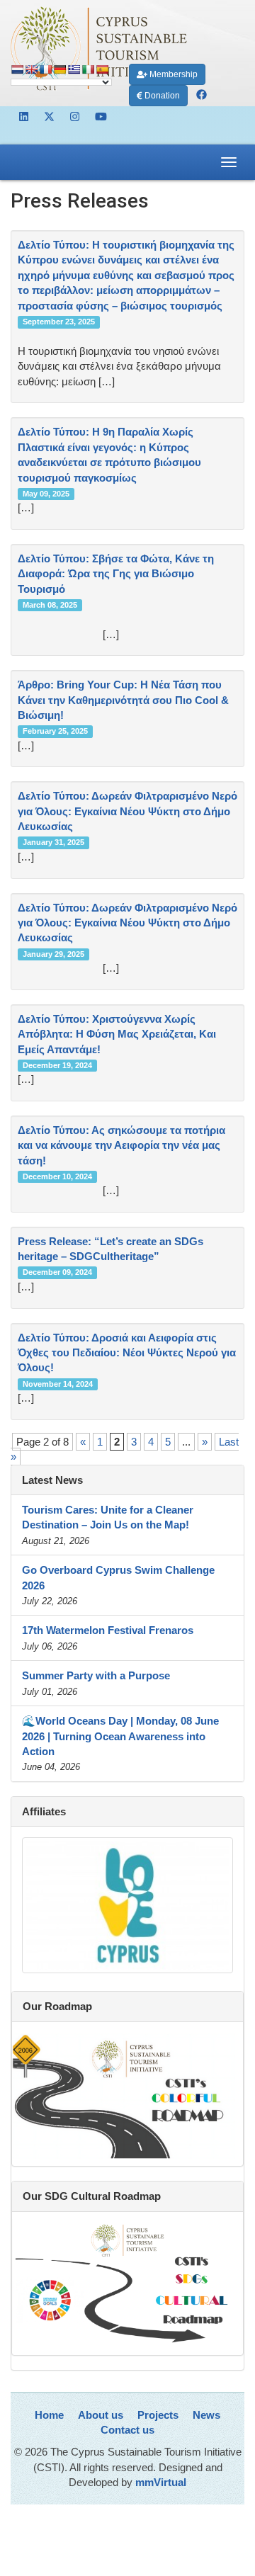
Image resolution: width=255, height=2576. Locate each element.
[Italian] (88, 69)
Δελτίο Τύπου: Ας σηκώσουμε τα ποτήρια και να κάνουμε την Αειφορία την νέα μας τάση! (121, 1145)
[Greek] (74, 69)
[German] (59, 69)
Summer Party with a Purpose (96, 1675)
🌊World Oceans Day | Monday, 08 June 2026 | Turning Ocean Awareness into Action (120, 1736)
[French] (45, 69)
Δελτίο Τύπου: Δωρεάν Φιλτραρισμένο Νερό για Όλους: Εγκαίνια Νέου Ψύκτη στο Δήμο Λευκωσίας (127, 811)
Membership (172, 74)
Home (49, 2415)
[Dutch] (17, 69)
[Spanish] (102, 69)
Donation (161, 96)
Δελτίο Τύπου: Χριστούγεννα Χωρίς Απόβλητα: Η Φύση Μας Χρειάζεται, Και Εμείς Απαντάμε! (117, 1034)
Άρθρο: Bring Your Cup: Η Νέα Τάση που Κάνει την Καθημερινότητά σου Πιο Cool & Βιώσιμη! (123, 700)
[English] (31, 69)
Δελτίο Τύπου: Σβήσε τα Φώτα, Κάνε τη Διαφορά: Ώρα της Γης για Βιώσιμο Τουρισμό (116, 574)
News (206, 2415)
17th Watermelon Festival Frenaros (108, 1630)
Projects (158, 2415)
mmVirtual (161, 2482)
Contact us (127, 2430)
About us (101, 2415)
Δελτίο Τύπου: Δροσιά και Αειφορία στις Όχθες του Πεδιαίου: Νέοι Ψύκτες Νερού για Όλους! (127, 1353)
